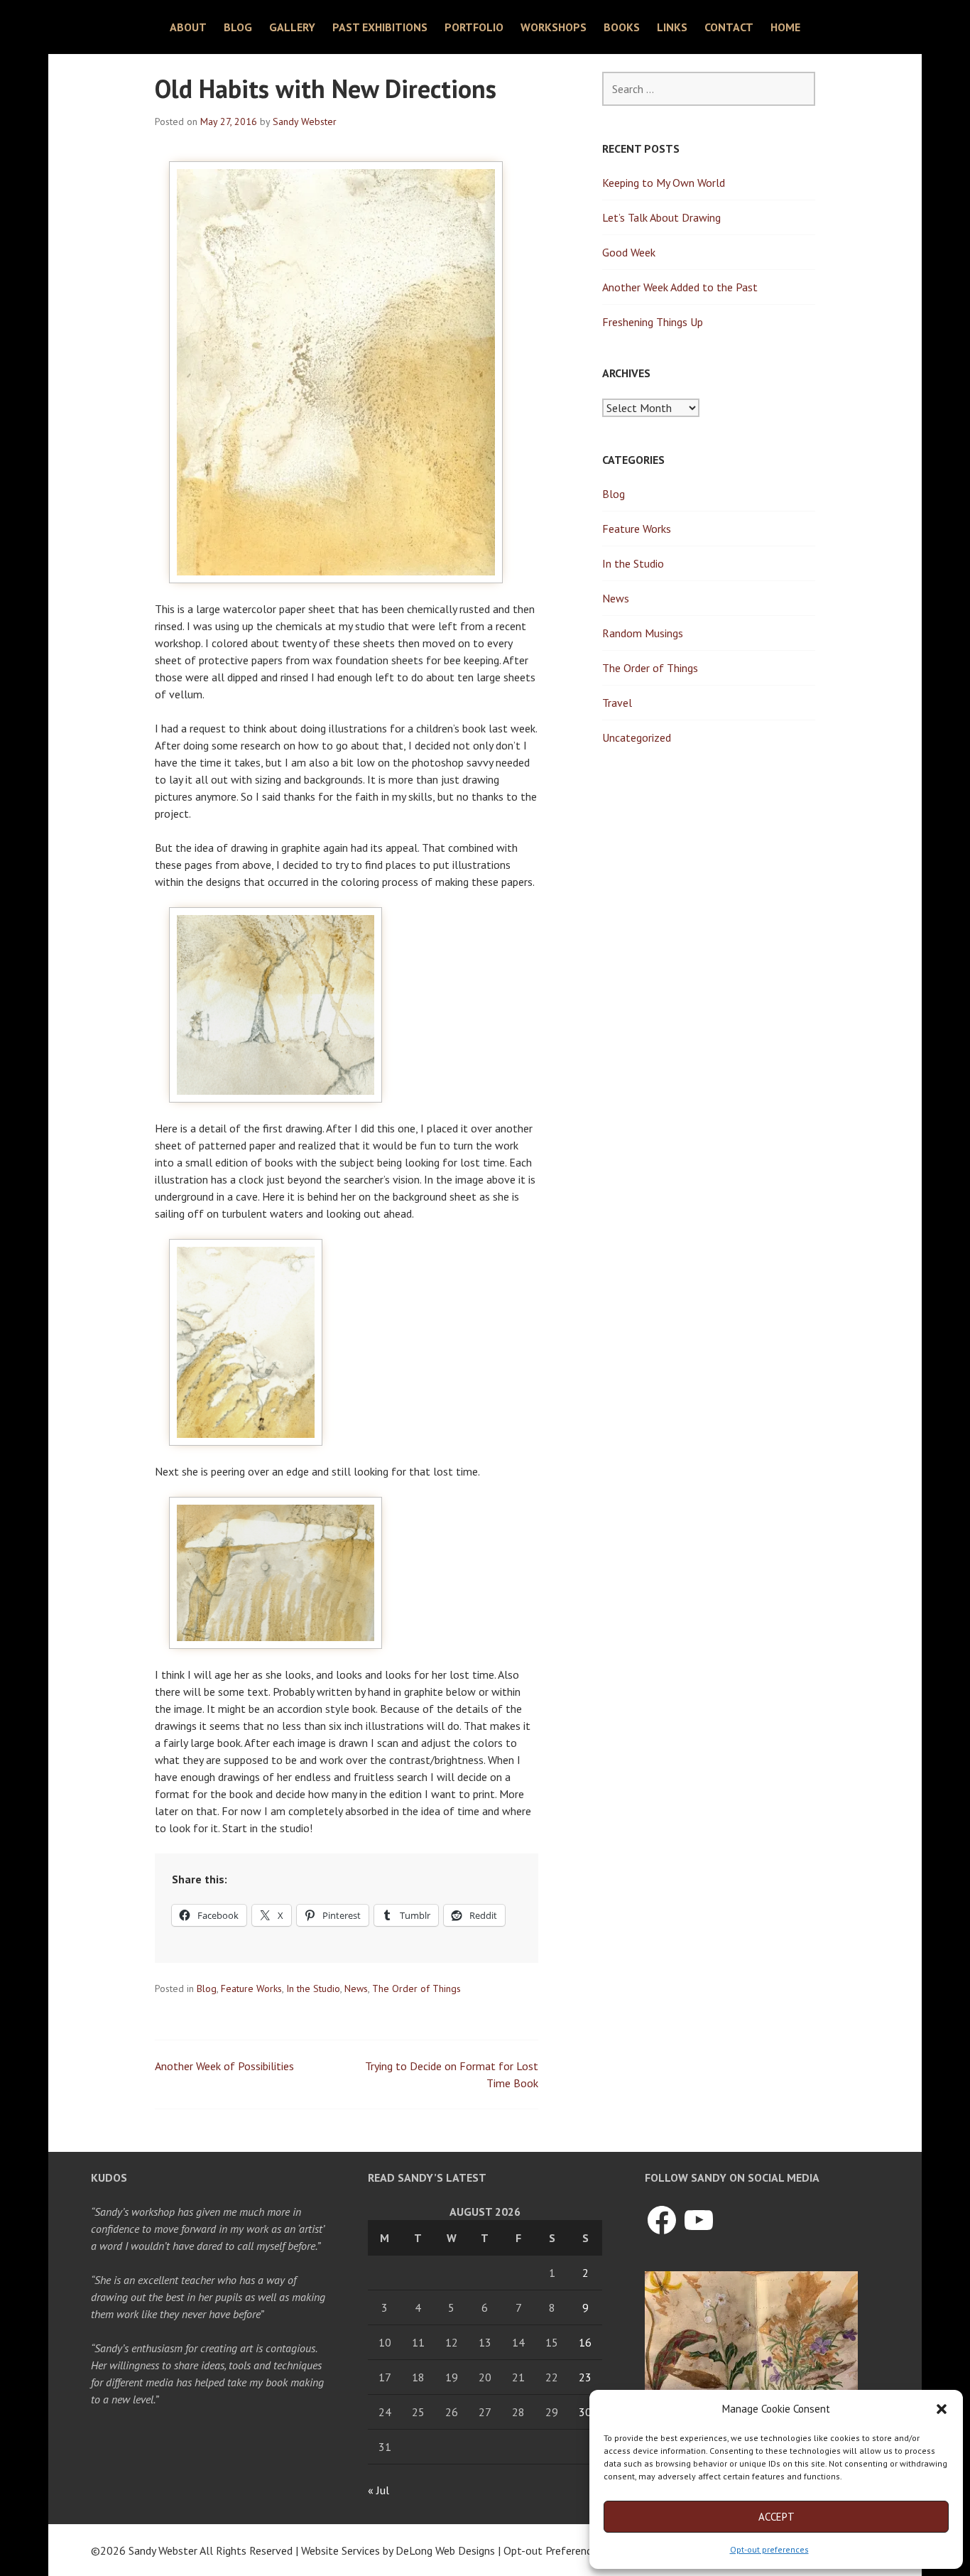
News (356, 1988)
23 (585, 2377)
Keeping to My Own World (664, 183)
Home (785, 27)
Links (672, 27)
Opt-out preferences (769, 2549)
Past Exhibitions (380, 27)
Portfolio (474, 27)
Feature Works (251, 1988)
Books (622, 27)
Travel (617, 703)
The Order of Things (416, 1988)
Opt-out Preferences (553, 2550)
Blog (238, 27)
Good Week (629, 252)
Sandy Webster (305, 121)
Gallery (292, 27)
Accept (776, 2517)
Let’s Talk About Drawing (661, 217)
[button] (942, 2409)
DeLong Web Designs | (449, 2550)
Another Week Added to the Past (680, 287)
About (188, 27)
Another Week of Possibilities (224, 2066)
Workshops (554, 27)
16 (585, 2342)
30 (585, 2412)
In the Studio (313, 1988)
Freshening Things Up (653, 322)
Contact (729, 27)
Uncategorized (637, 737)
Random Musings (643, 633)
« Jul (378, 2490)
